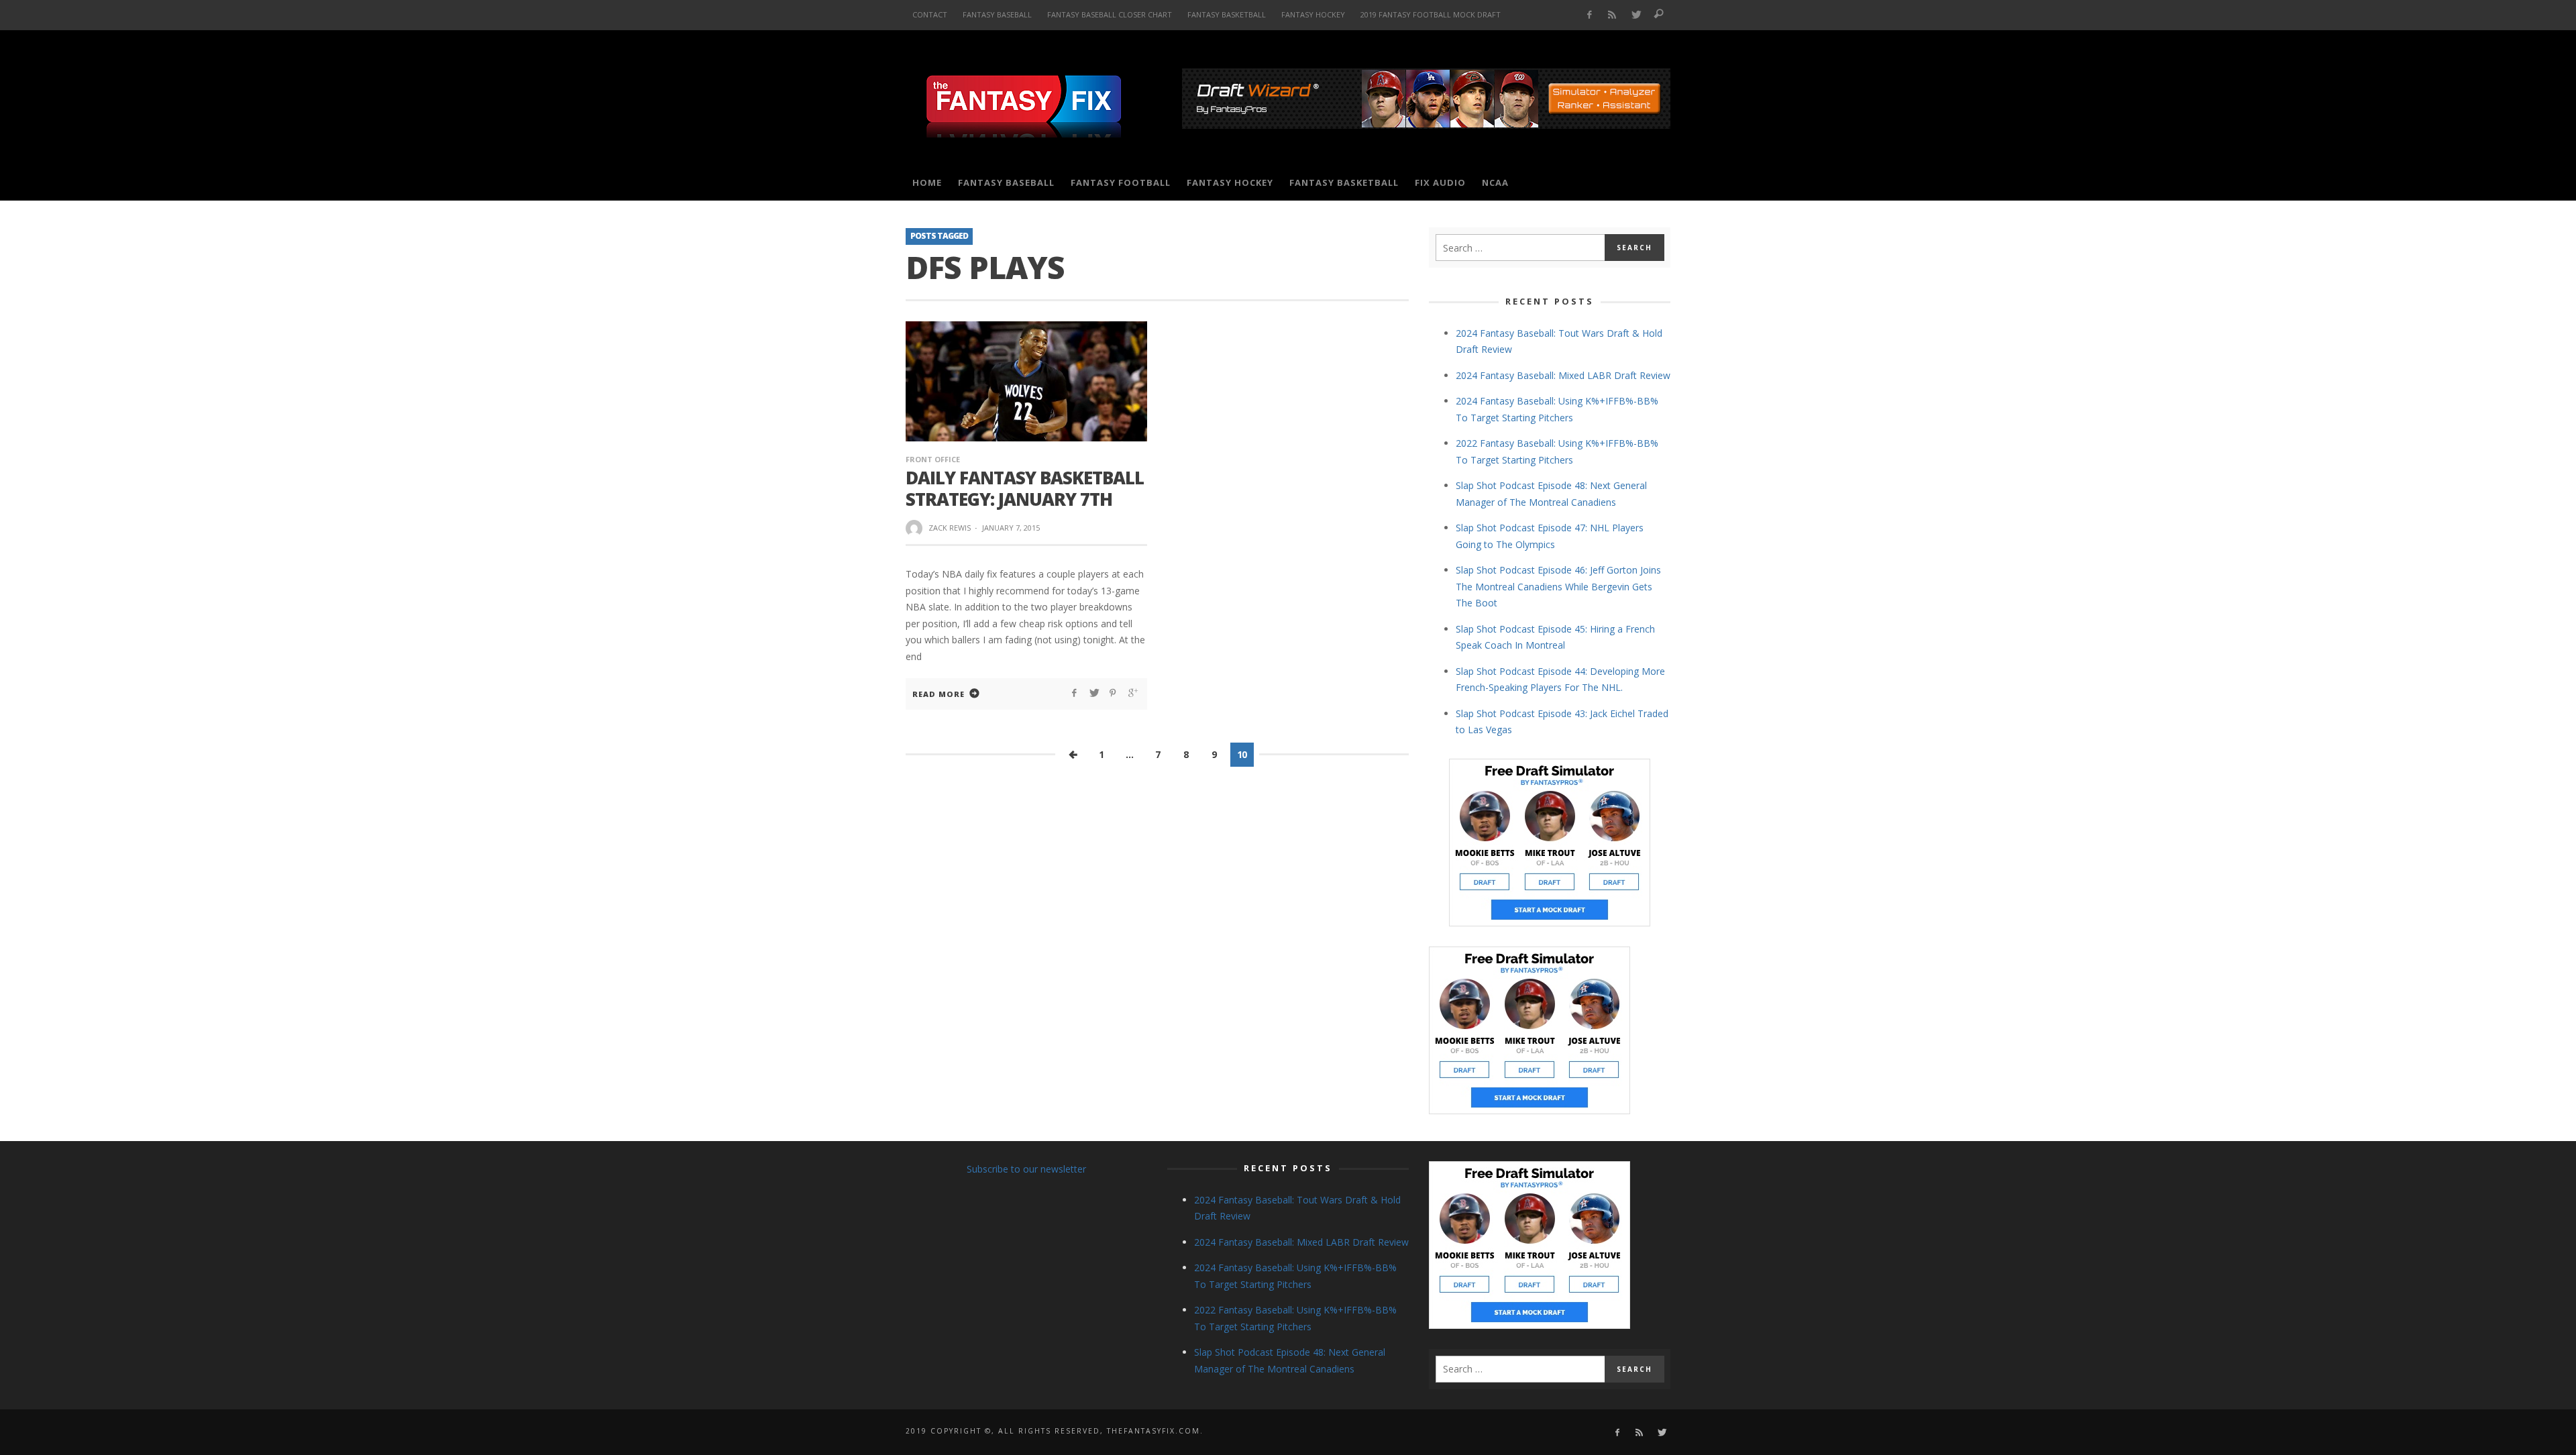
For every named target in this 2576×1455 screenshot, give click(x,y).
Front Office (933, 459)
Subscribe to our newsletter (1026, 1169)
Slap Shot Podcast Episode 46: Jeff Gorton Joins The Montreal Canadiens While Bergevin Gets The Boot (1558, 586)
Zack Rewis (950, 528)
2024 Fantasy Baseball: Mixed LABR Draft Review (1563, 375)
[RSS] (1612, 15)
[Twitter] (1636, 15)
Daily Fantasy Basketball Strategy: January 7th (1025, 488)
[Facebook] (1589, 15)
